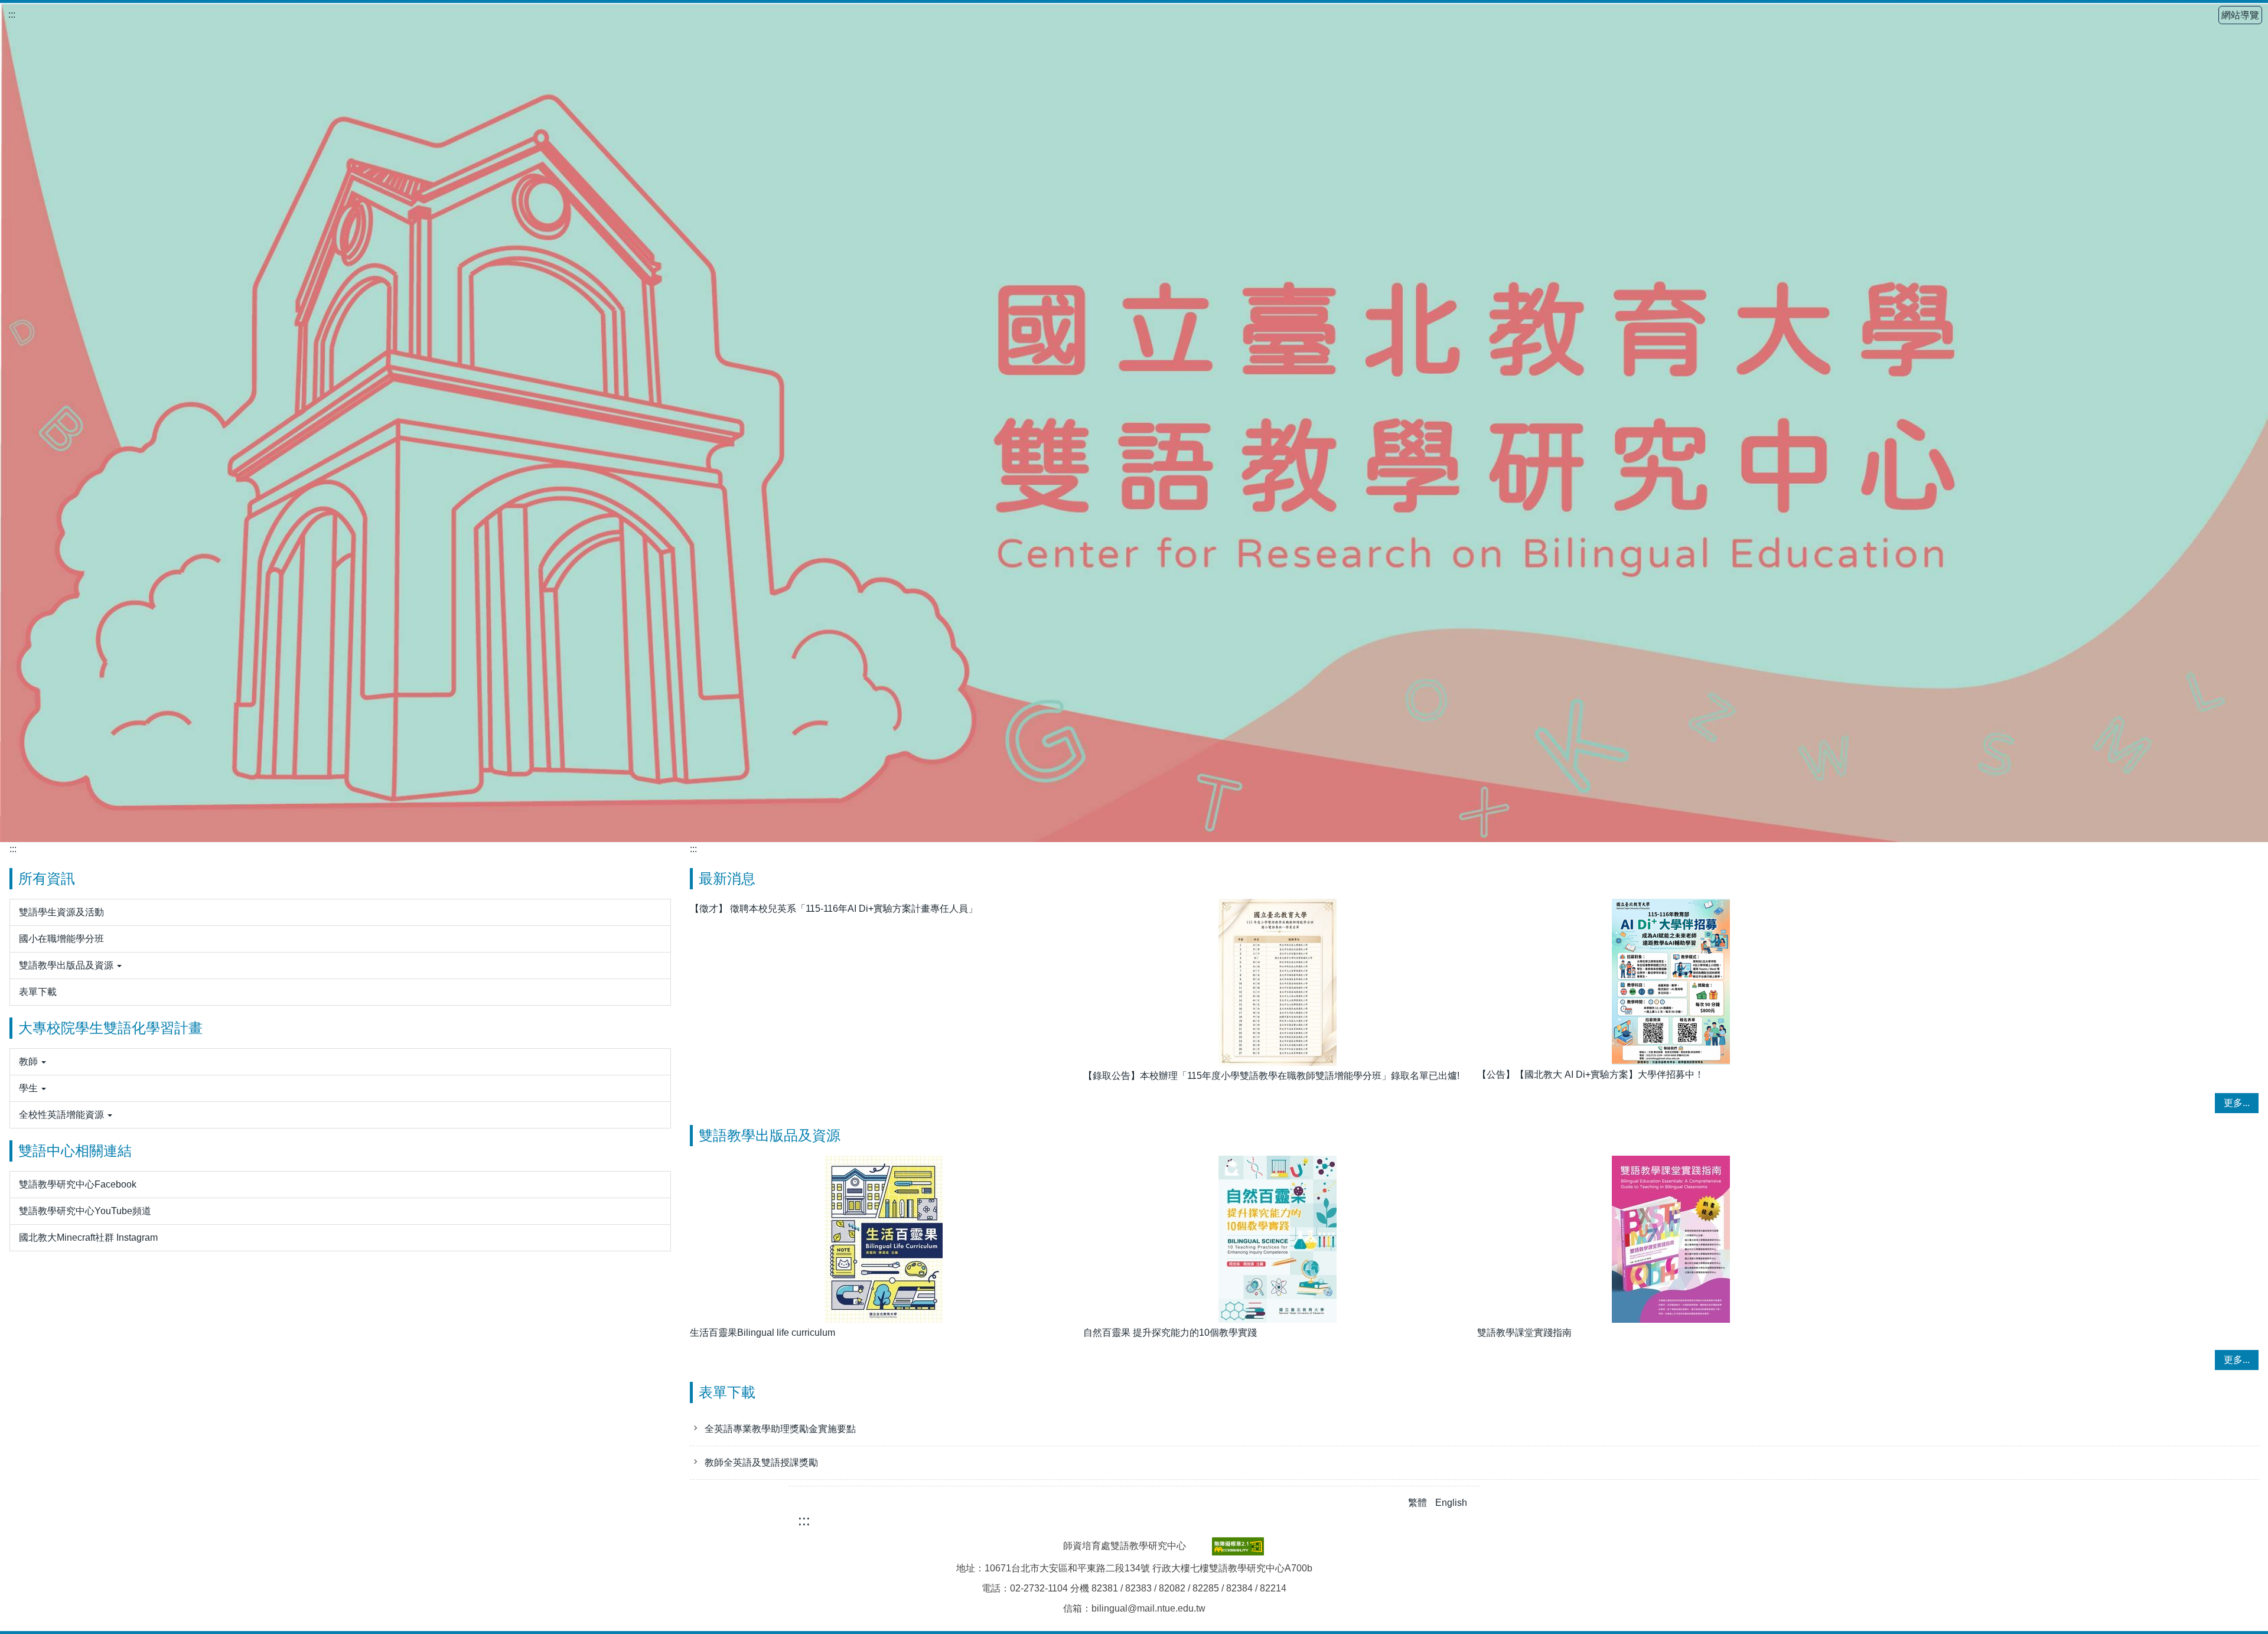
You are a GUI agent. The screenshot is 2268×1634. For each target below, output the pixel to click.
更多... (2237, 1103)
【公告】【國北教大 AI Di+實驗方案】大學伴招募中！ (1591, 1074)
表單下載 (38, 992)
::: (12, 14)
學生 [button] (30, 1088)
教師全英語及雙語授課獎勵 (761, 1462)
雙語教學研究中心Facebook (78, 1184)
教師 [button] (30, 1061)
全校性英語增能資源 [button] (63, 1115)
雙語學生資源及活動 (61, 912)
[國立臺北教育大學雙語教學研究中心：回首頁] (1134, 423)
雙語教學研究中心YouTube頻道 (85, 1211)
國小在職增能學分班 (61, 939)
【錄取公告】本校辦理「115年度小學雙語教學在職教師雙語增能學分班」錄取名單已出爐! (1271, 1076)
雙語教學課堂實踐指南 (1524, 1333)
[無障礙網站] (1238, 1545)
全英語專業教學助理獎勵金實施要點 (780, 1429)
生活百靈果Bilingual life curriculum (762, 1333)
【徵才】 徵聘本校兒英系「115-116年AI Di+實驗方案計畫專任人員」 (834, 909)
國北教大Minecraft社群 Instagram (88, 1237)
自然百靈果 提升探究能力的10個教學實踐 (1170, 1333)
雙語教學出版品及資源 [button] (67, 965)
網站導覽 (2240, 15)
